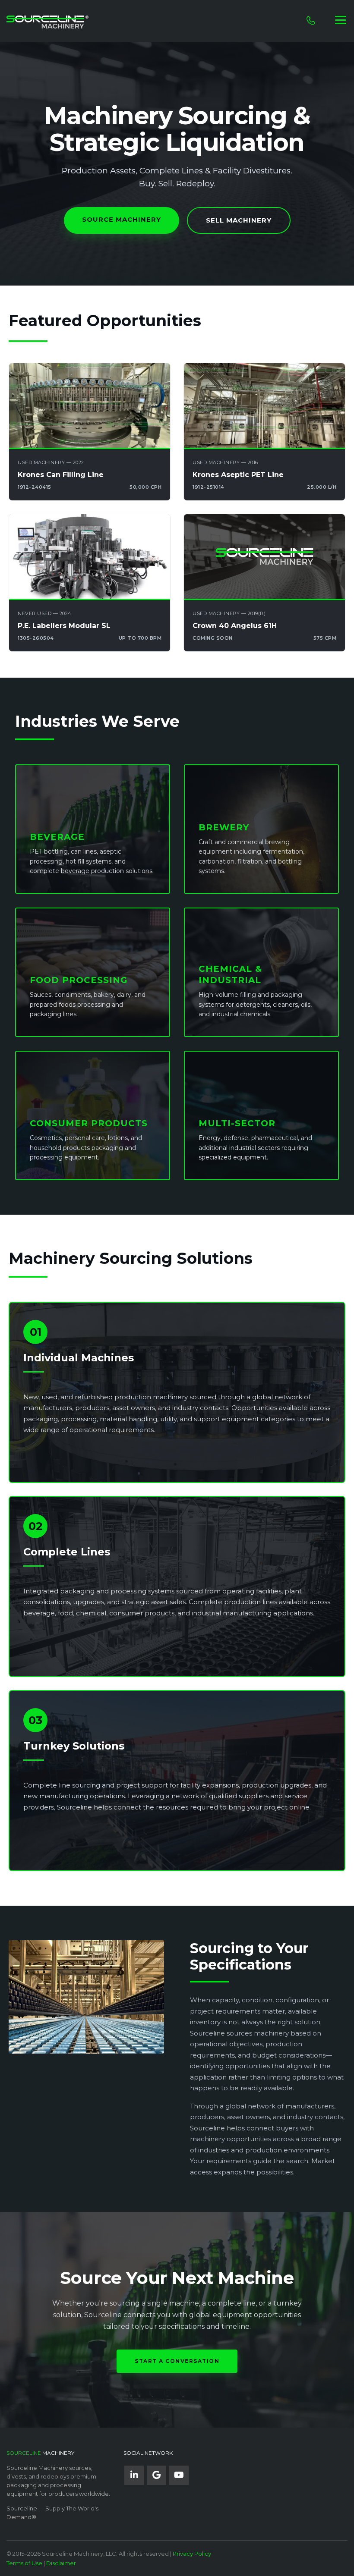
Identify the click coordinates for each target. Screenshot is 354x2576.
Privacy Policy (192, 2554)
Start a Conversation (177, 2361)
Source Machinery (122, 219)
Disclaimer (61, 2563)
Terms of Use (24, 2563)
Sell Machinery (239, 220)
